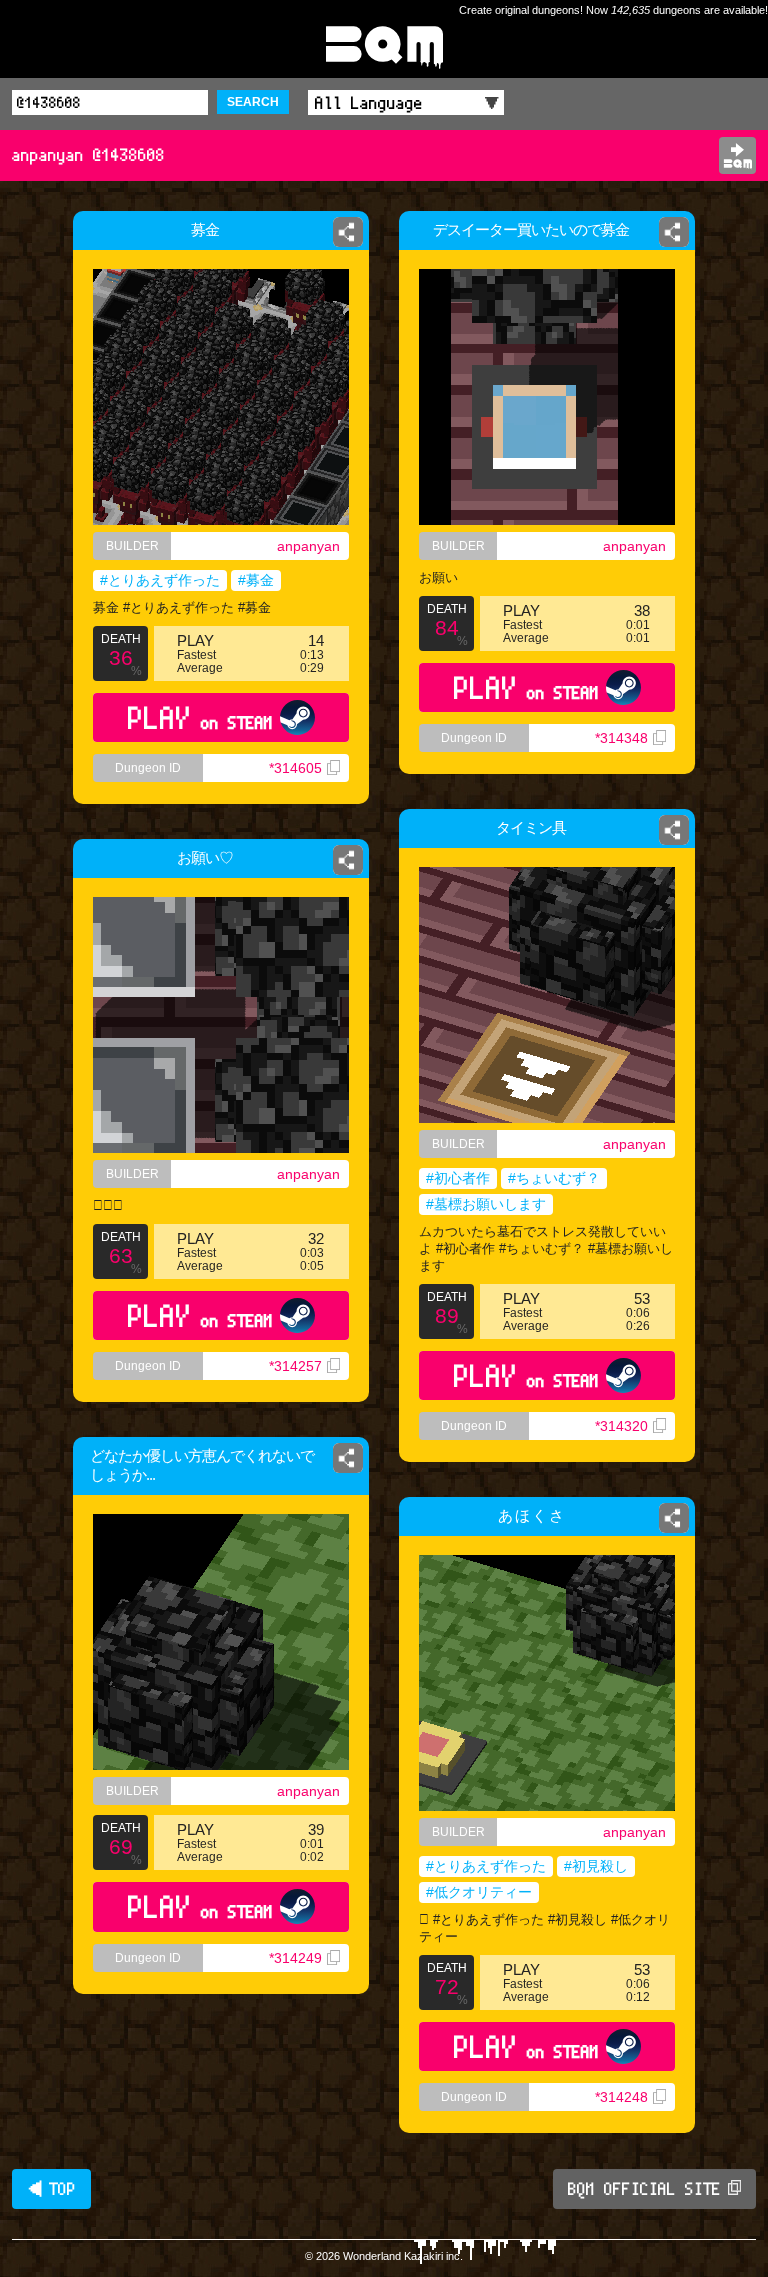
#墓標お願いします (486, 1204)
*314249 (295, 1958)
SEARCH (253, 102)
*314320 (621, 1426)
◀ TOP (51, 2189)
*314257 (295, 1366)
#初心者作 (458, 1178)
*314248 (621, 2097)
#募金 (256, 580)
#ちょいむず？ (554, 1178)
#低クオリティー (479, 1892)
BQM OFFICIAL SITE (644, 2189)
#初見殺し (596, 1866)
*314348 (621, 738)
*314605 (295, 768)
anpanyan (308, 546)
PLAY (200, 717)
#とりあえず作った (160, 580)
